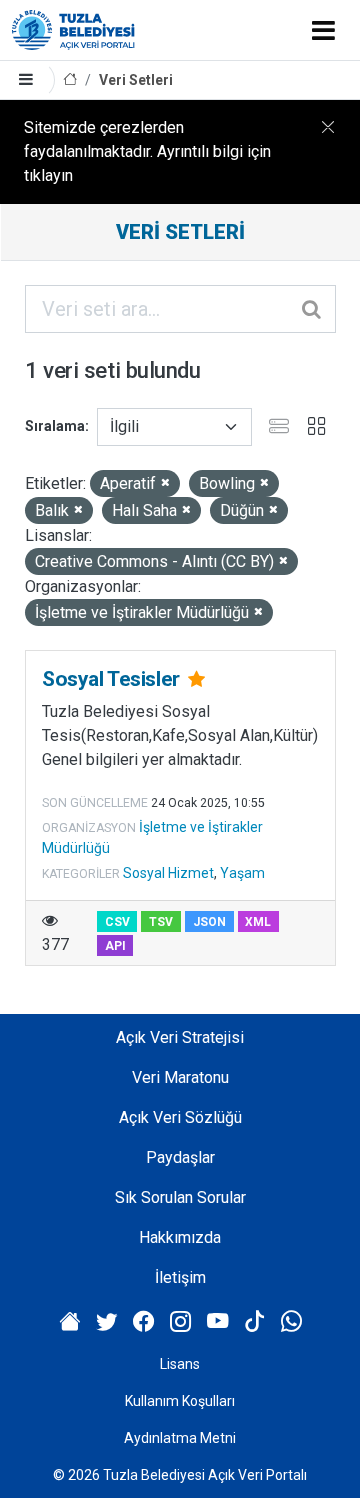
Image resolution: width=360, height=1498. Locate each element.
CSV (117, 922)
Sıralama (55, 426)
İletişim (180, 1277)
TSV (161, 922)
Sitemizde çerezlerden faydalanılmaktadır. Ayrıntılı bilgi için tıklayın (147, 151)
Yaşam (242, 873)
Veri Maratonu (180, 1077)
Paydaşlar (180, 1157)
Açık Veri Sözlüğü (180, 1117)
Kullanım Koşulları (180, 1401)
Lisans (180, 1364)
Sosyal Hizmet (168, 873)
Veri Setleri (136, 80)
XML (258, 922)
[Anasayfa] (70, 80)
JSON (209, 922)
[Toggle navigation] (323, 30)
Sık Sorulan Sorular (180, 1197)
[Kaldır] (165, 483)
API (115, 946)
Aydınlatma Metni (180, 1438)
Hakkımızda (180, 1237)
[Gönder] (313, 309)
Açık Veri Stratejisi (180, 1037)
